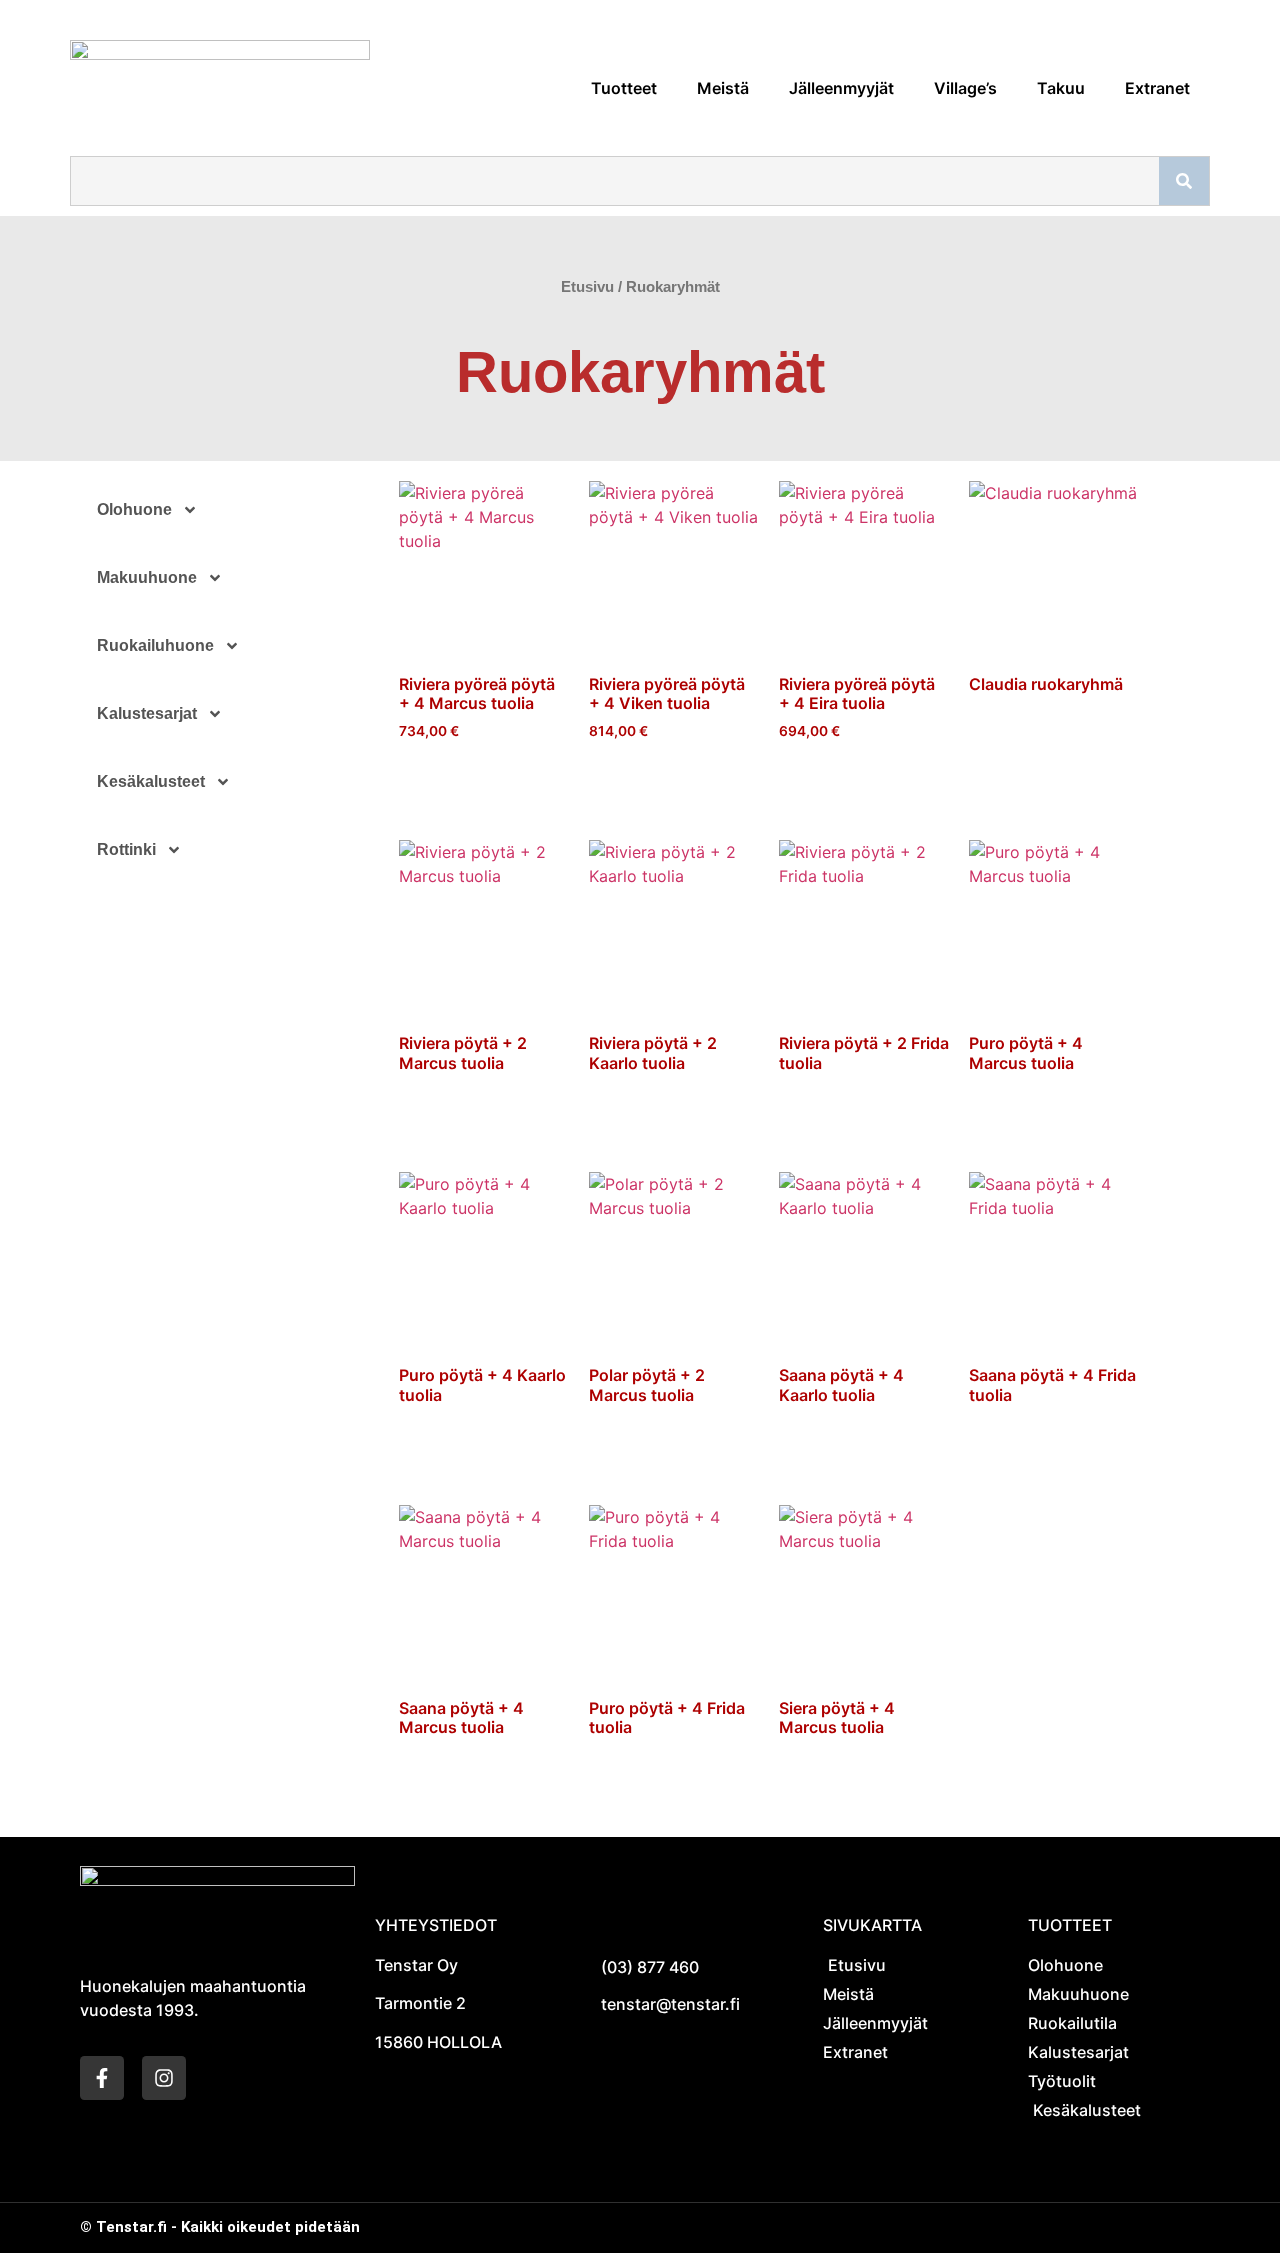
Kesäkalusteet (151, 781)
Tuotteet (624, 88)
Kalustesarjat (147, 713)
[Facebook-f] (102, 2078)
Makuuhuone (147, 577)
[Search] (1184, 181)
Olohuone (134, 509)
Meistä (723, 88)
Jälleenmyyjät (841, 88)
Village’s (965, 88)
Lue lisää (1017, 735)
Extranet (1157, 88)
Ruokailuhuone (155, 645)
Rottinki (126, 849)
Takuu (1061, 88)
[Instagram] (164, 2078)
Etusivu (587, 287)
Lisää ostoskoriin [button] (480, 781)
